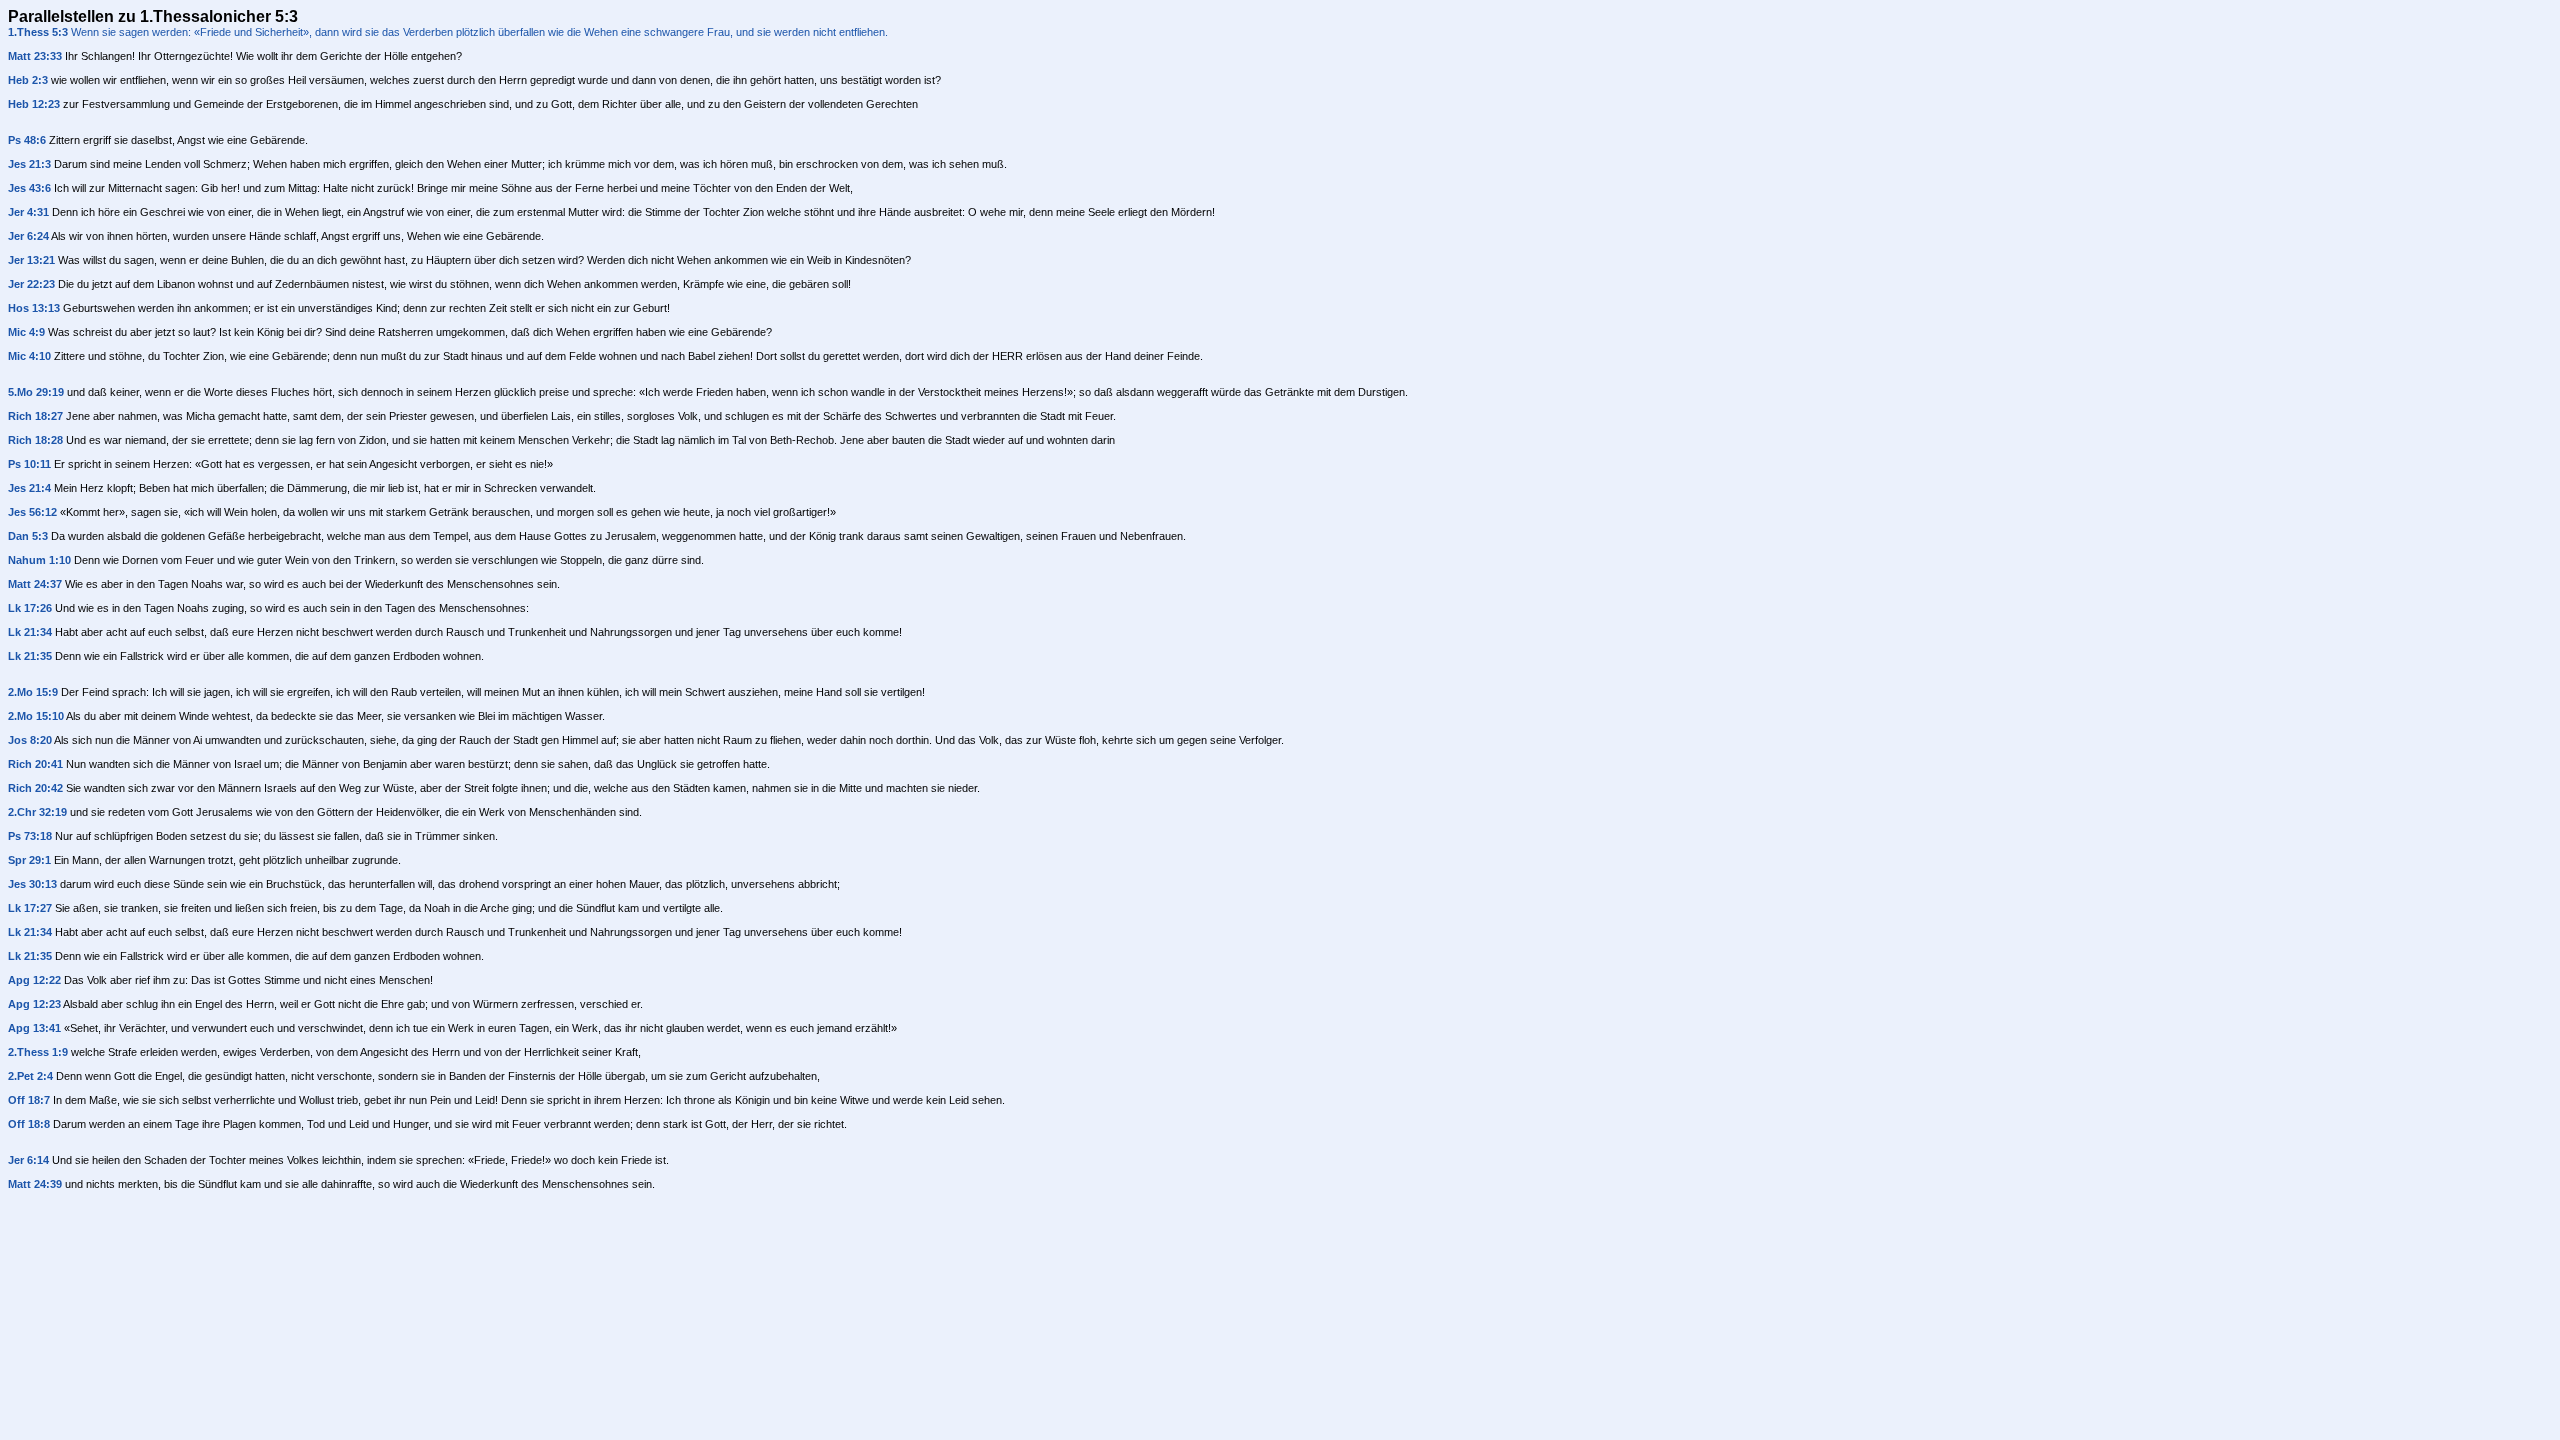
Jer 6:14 (28, 1160)
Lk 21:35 (30, 656)
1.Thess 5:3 (38, 32)
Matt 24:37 (35, 584)
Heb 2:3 (28, 80)
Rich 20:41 (35, 764)
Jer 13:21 (31, 260)
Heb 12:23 (34, 104)
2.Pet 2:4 (30, 1076)
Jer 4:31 (28, 212)
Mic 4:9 (26, 332)
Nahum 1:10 (39, 560)
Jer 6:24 (28, 236)
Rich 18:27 (35, 416)
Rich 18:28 (35, 440)
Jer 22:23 (31, 284)
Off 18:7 (29, 1100)
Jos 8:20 (30, 740)
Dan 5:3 (28, 536)
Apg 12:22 (34, 980)
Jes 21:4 (29, 488)
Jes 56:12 (32, 512)
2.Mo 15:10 (36, 716)
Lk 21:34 (30, 632)
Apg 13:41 (34, 1028)
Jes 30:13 (32, 884)
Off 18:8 (29, 1124)
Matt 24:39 (35, 1184)
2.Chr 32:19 (37, 812)
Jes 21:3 (29, 164)
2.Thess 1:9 (38, 1052)
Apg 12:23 (34, 1004)
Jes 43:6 (29, 188)
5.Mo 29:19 (36, 392)
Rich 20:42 (35, 788)
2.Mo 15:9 (33, 692)
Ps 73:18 (30, 836)
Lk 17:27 (30, 908)
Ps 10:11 (29, 464)
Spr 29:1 (29, 860)
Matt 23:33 (35, 56)
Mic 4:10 (29, 356)
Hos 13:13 (34, 308)
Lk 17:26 (30, 608)
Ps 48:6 (27, 140)
